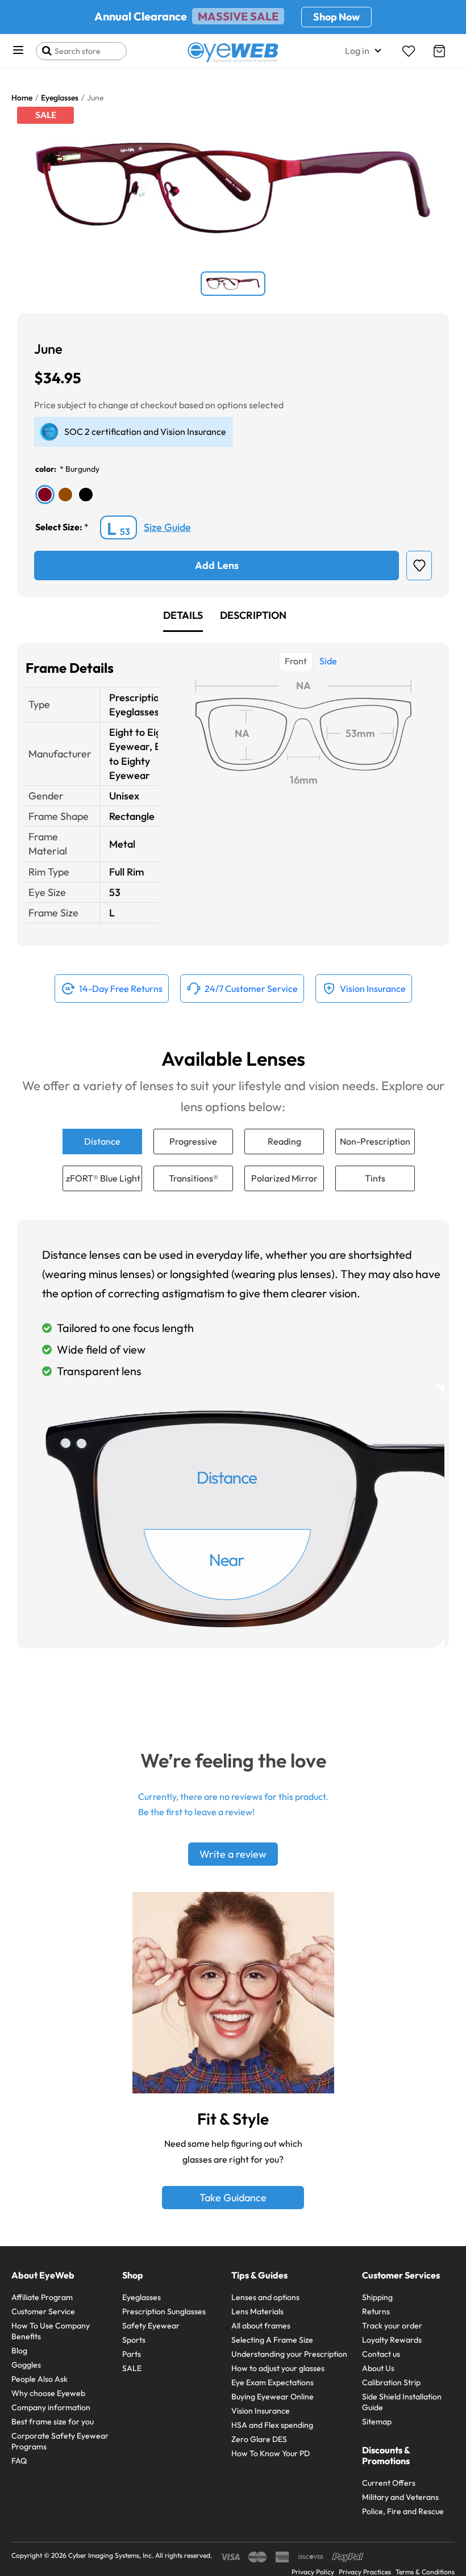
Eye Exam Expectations (272, 2382)
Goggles (26, 2365)
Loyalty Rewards (392, 2340)
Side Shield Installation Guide (402, 2402)
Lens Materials (257, 2311)
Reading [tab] (284, 1141)
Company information (51, 2407)
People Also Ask (39, 2379)
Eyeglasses (142, 2297)
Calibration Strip (391, 2382)
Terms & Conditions (425, 2572)
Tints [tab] (375, 1178)
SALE (132, 2368)
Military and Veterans (400, 2497)
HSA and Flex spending (272, 2425)
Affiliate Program (42, 2297)
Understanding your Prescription (289, 2354)
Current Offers (389, 2483)
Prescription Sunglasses (164, 2311)
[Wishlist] (409, 51)
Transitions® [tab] (194, 1178)
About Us (378, 2368)
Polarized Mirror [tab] (284, 1178)
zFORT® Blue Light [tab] (103, 1178)
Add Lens (217, 565)
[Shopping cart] (439, 51)
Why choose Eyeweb (48, 2393)
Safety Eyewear (151, 2326)
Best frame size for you (53, 2422)
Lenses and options (265, 2297)
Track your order (392, 2326)
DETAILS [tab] (183, 615)
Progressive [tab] (193, 1141)
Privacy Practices (365, 2572)
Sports (134, 2340)
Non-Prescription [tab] (375, 1141)
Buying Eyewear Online (272, 2397)
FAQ (19, 2461)
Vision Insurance (261, 2411)
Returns (376, 2311)
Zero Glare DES (259, 2439)
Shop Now (336, 17)
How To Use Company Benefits (51, 2331)
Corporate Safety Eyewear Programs (60, 2441)
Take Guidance (233, 2198)
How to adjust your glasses (278, 2368)
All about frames (261, 2326)
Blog (19, 2351)
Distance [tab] (102, 1141)
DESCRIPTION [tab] (253, 615)
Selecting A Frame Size (272, 2340)
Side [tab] (328, 661)
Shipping (377, 2297)
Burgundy (82, 469)
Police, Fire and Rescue (403, 2511)
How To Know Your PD (271, 2453)
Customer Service (43, 2311)
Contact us (381, 2354)
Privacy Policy (313, 2572)
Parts (132, 2354)
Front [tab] (296, 661)
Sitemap (377, 2422)
